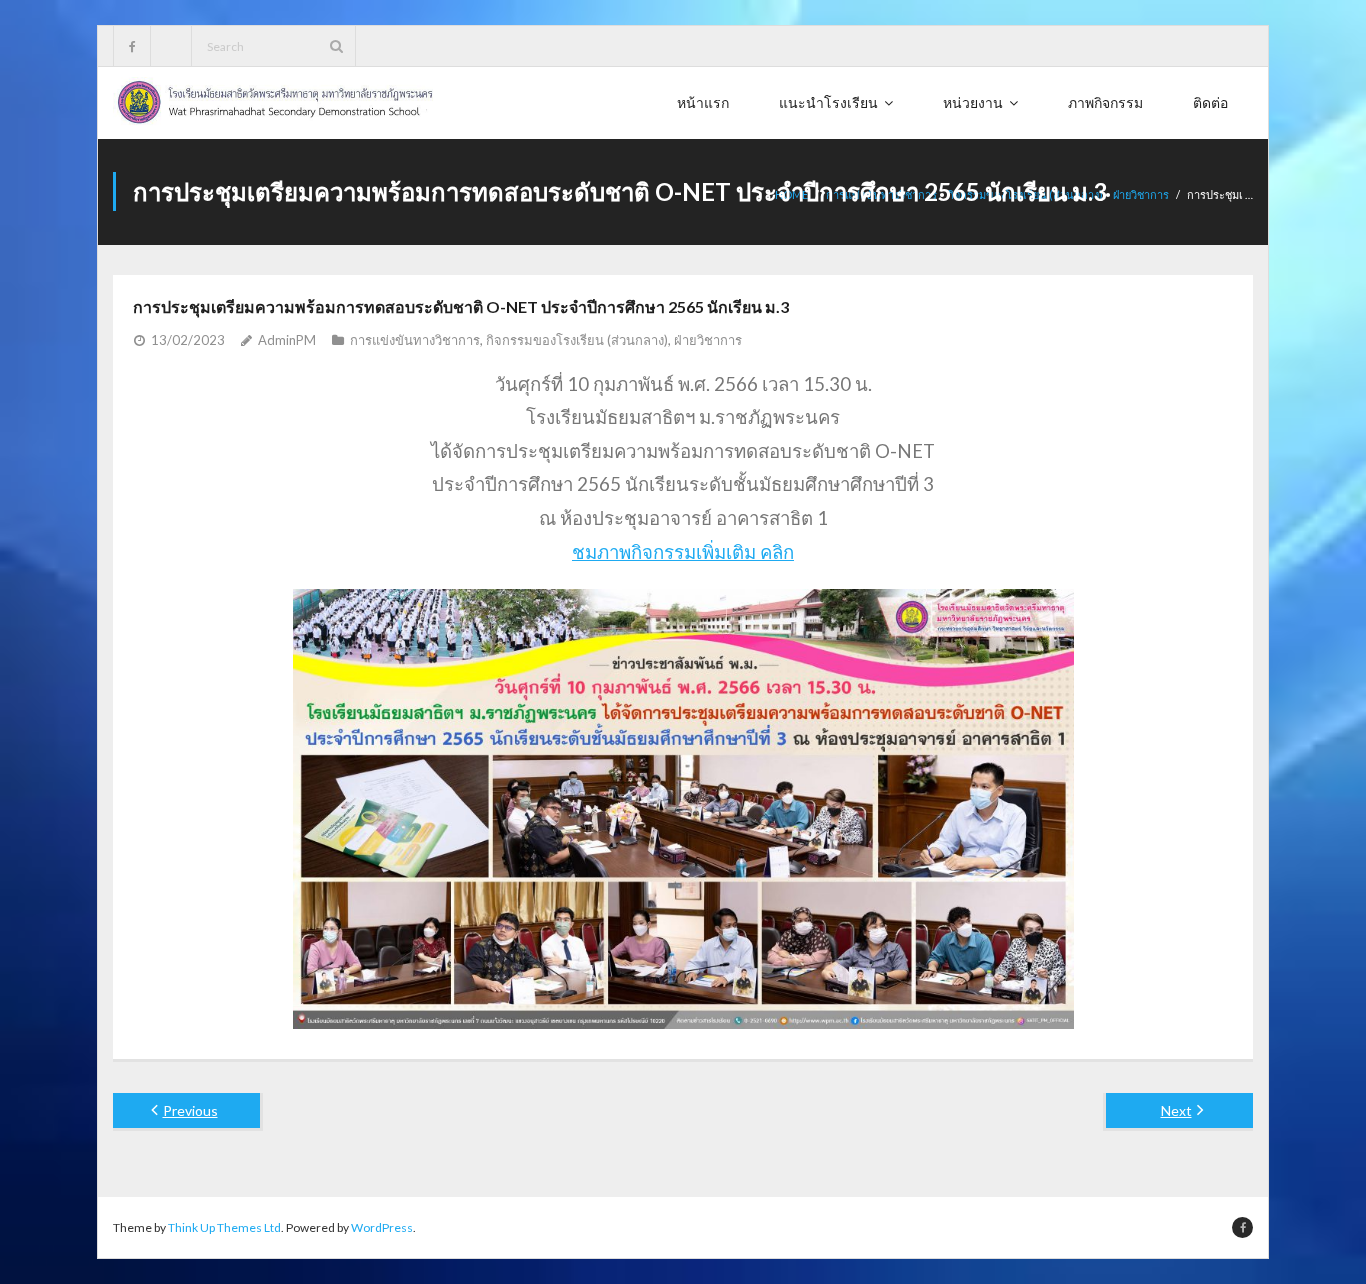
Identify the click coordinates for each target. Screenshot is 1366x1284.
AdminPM (287, 340)
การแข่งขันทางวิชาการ (415, 340)
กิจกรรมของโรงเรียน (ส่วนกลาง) (577, 340)
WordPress (382, 1227)
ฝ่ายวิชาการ (1141, 194)
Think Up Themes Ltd (224, 1227)
